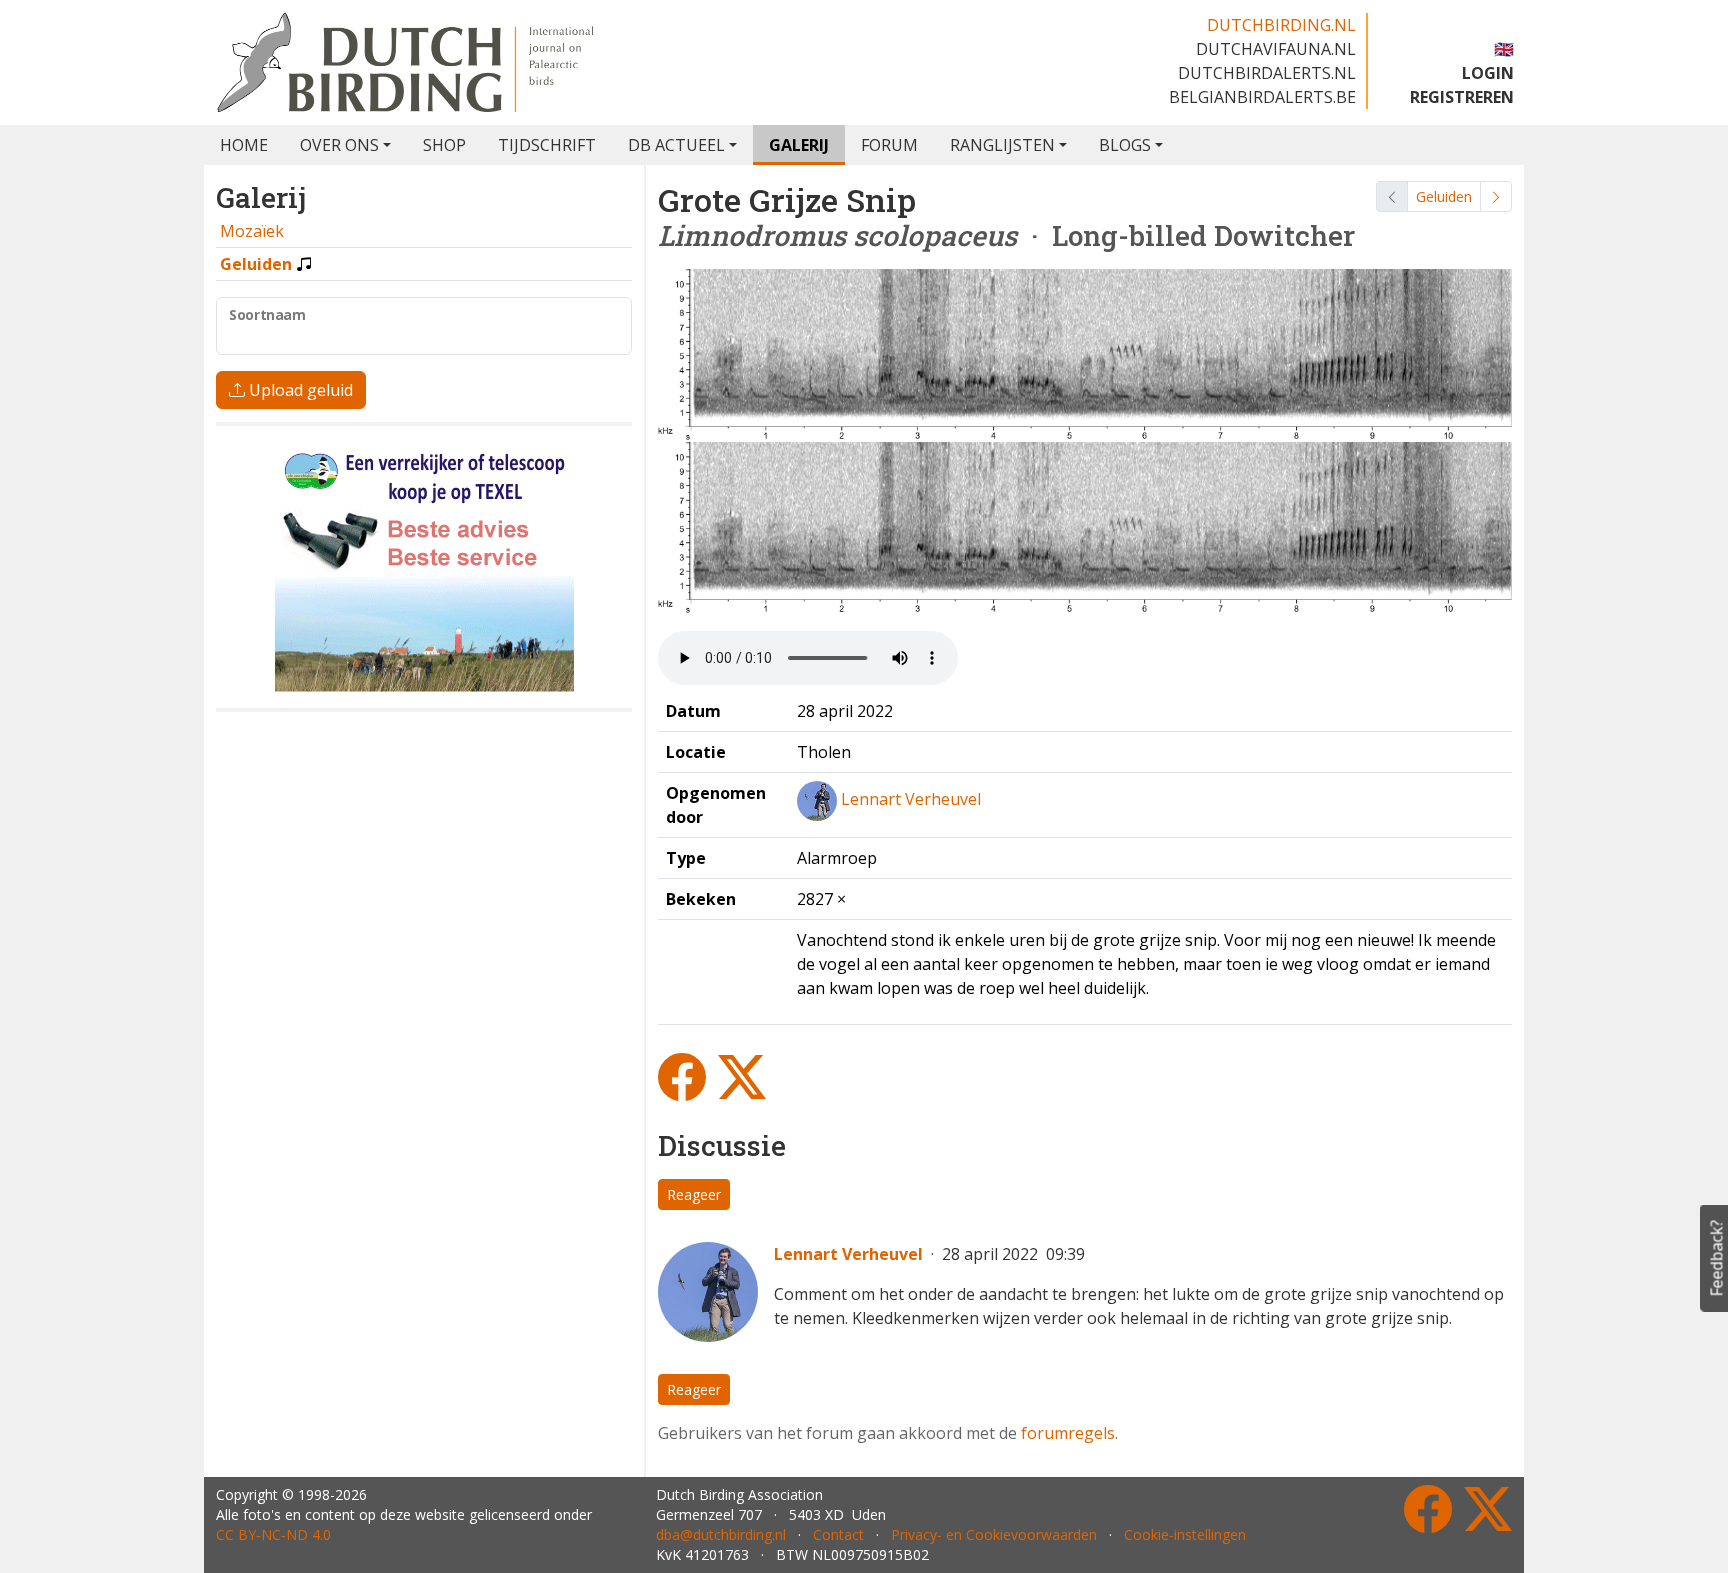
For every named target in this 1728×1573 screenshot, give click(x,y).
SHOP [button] (444, 145)
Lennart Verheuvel (911, 799)
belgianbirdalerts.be (1262, 97)
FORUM (889, 145)
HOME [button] (244, 145)
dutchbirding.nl (1281, 25)
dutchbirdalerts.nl (1267, 73)
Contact (838, 1534)
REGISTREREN (1462, 97)
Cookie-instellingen (1185, 1534)
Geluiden (1444, 196)
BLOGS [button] (1125, 145)
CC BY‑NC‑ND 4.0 (273, 1534)
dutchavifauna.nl (1276, 49)
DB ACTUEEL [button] (676, 145)
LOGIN (1488, 73)
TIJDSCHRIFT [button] (547, 145)
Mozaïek (252, 231)
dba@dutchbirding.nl (721, 1534)
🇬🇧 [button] (1504, 49)
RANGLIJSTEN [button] (1002, 145)
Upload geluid (299, 390)
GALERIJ (799, 145)
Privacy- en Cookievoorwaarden (994, 1534)
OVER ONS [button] (339, 145)
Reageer (694, 1194)
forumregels (1068, 1433)
